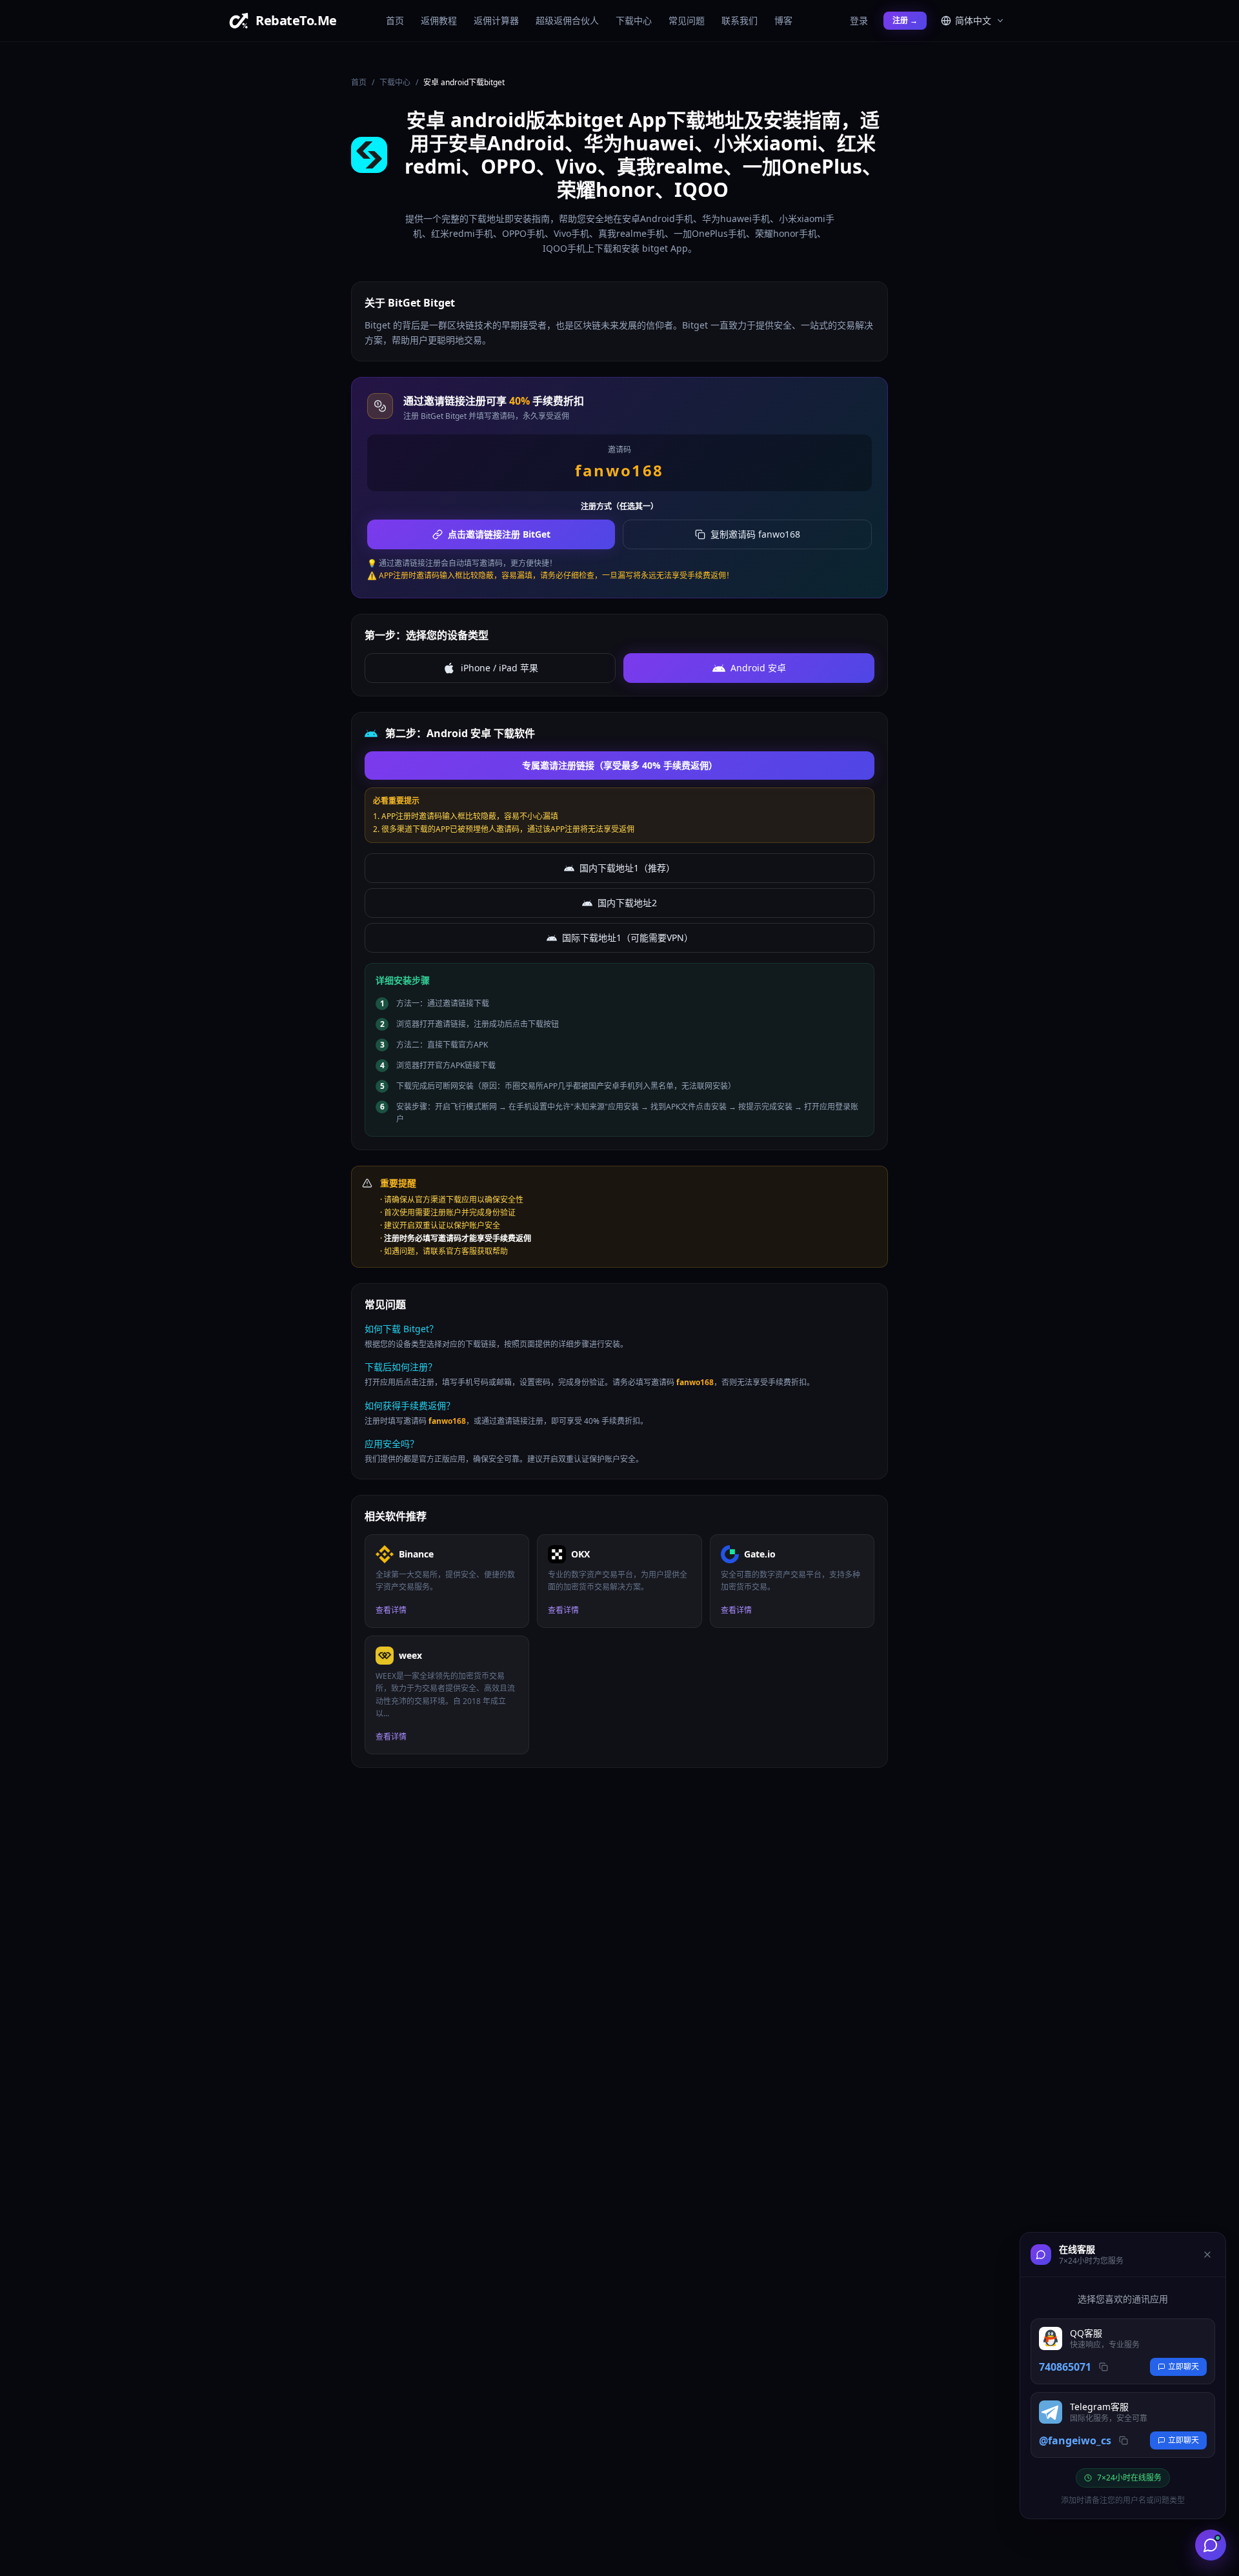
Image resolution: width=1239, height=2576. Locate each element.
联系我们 (740, 20)
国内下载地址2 (627, 903)
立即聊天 (1184, 2367)
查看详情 (391, 1610)
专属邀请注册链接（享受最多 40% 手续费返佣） (620, 765)
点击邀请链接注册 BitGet (499, 534)
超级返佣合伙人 (567, 20)
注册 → (905, 20)
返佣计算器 (496, 20)
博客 (783, 20)
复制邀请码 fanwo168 (755, 534)
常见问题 (687, 20)
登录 (859, 20)
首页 (395, 20)
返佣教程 (439, 20)
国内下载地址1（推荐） (627, 868)
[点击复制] (1103, 2367)
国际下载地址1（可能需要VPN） (628, 938)
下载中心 (634, 20)
